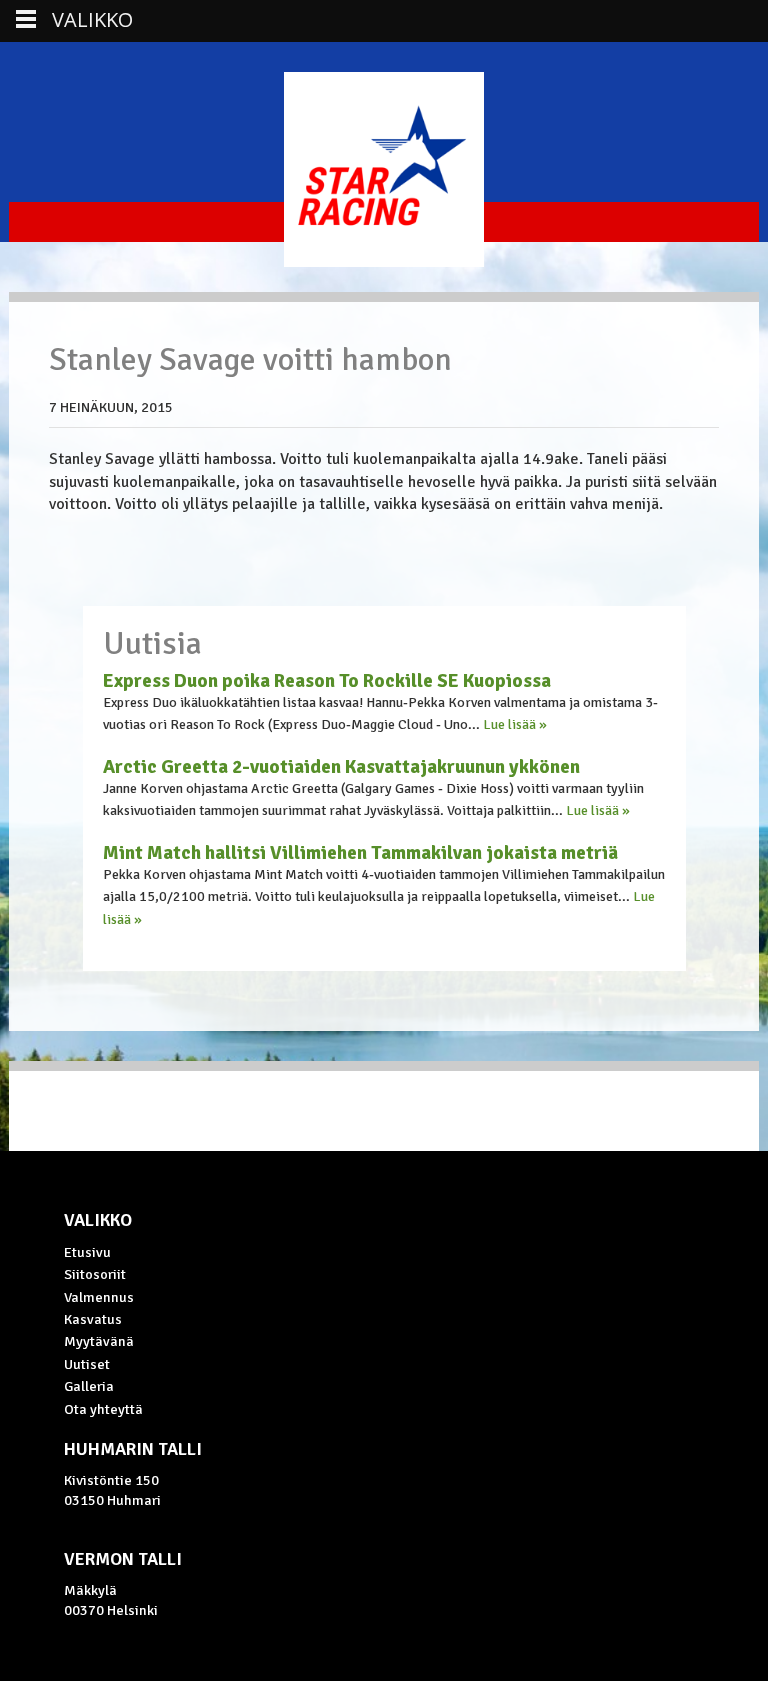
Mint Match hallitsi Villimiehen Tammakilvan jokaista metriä (360, 853)
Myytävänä (99, 1341)
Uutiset (87, 1364)
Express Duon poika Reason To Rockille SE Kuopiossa (327, 681)
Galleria (89, 1386)
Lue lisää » (515, 724)
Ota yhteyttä (103, 1409)
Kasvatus (93, 1319)
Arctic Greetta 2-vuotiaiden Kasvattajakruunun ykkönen (341, 767)
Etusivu (87, 1252)
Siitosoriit (95, 1274)
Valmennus (99, 1297)
